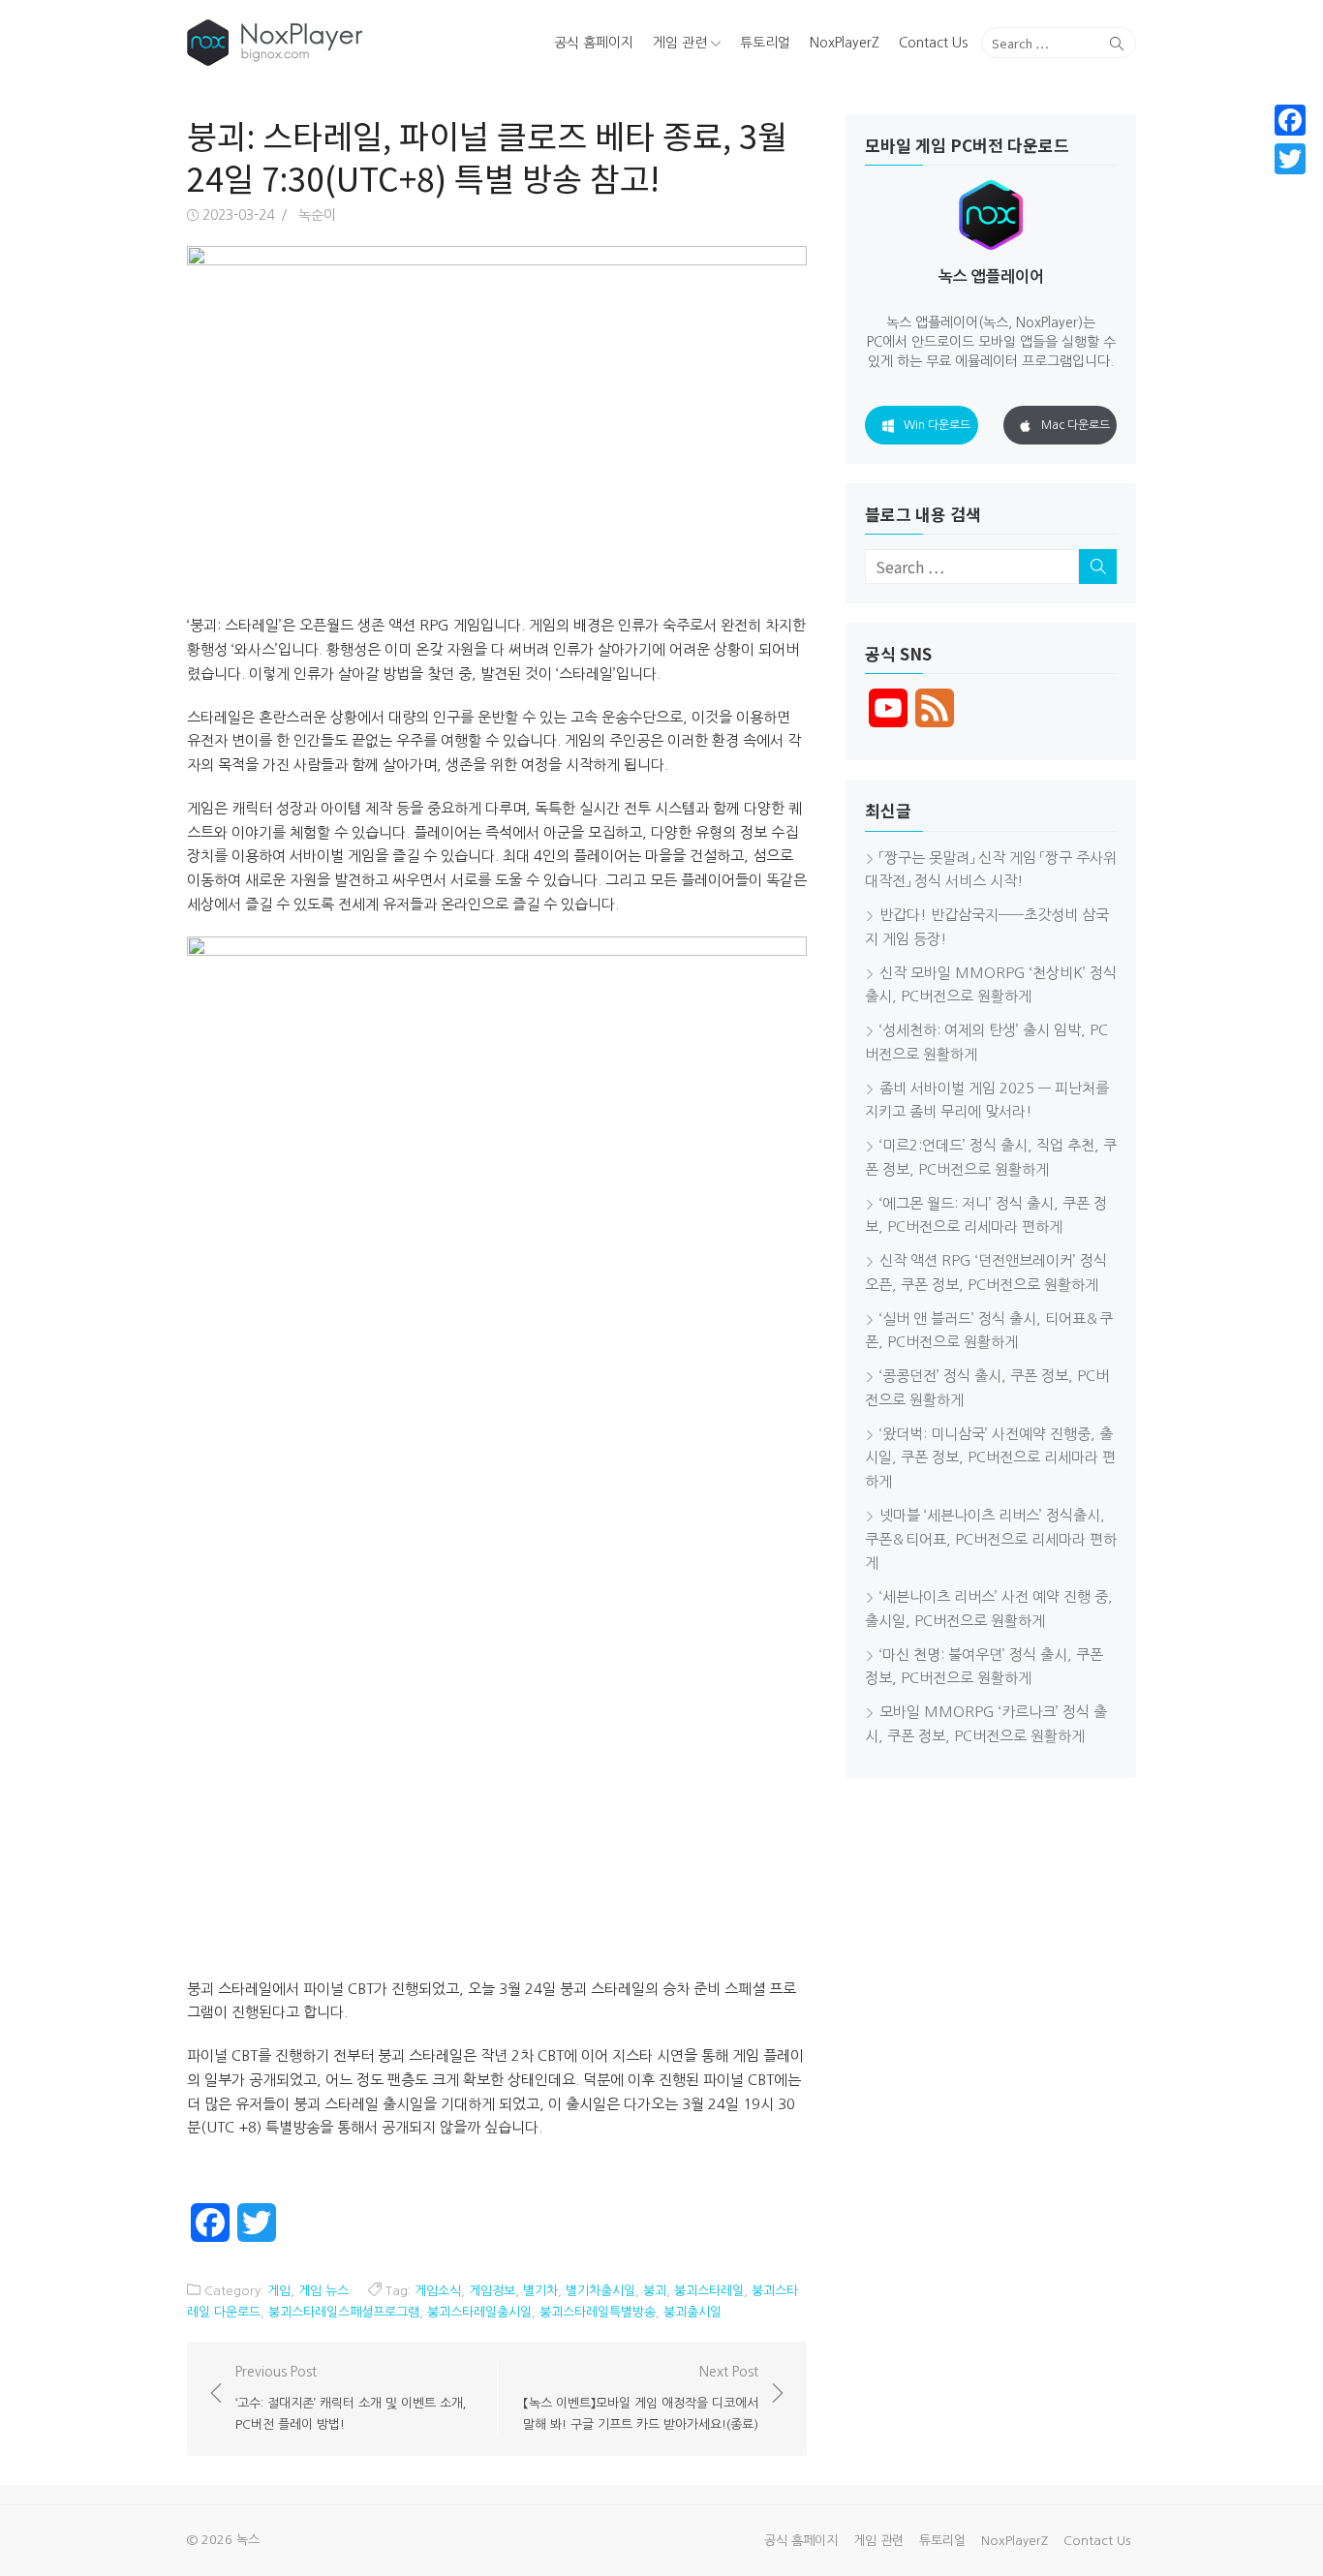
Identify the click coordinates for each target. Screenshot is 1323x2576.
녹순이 (317, 215)
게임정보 (492, 2291)
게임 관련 (680, 43)
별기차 (540, 2291)
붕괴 (655, 2291)
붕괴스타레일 (709, 2291)
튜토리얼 (765, 43)
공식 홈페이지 (594, 43)
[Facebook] (1290, 120)
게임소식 (438, 2291)
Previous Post (355, 2398)
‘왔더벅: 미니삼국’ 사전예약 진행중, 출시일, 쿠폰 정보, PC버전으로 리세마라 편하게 (990, 1458)
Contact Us (933, 43)
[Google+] (1290, 182)
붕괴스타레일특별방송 (598, 2312)
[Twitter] (1290, 159)
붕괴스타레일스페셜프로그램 (344, 2312)
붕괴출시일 (692, 2312)
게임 (279, 2291)
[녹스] (338, 43)
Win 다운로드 (937, 425)
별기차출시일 (600, 2291)
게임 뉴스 (323, 2291)
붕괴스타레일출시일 (479, 2312)
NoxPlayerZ (845, 43)
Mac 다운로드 (1076, 425)
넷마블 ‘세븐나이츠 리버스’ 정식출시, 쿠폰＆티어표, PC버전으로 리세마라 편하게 (991, 1539)
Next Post (641, 2398)
